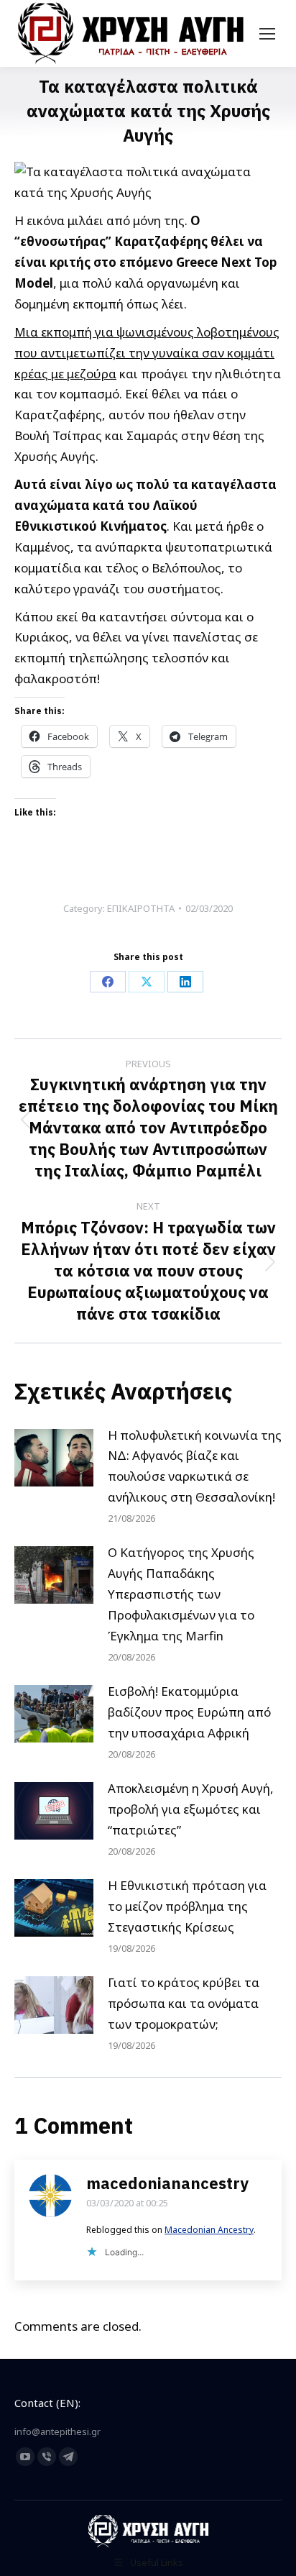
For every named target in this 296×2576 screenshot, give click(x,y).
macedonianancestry (167, 2183)
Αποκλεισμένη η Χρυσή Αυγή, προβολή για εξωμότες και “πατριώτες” (191, 1809)
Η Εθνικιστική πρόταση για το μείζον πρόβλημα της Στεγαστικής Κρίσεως (187, 1906)
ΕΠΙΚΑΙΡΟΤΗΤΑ (141, 908)
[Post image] (54, 1458)
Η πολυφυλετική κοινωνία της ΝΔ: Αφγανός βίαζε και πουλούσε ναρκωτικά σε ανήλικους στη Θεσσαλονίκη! (195, 1466)
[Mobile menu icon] (267, 34)
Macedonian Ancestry (209, 2230)
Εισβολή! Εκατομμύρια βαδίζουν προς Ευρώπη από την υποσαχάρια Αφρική (189, 1712)
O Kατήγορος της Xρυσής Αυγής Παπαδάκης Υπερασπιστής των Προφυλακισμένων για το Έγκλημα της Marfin (181, 1594)
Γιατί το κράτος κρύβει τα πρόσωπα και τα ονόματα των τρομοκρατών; (184, 2003)
